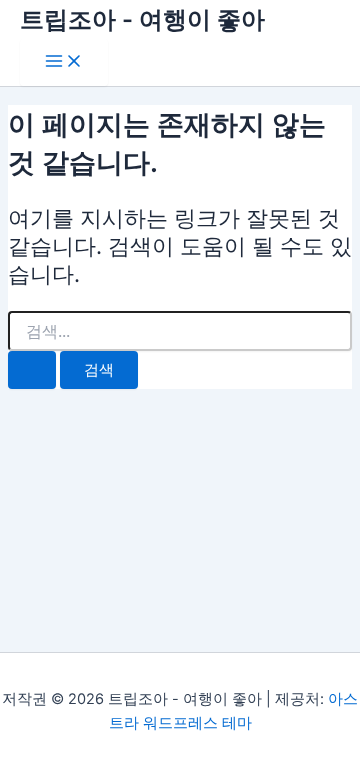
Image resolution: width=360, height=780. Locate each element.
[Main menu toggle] (64, 62)
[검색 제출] (32, 370)
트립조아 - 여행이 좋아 (142, 19)
